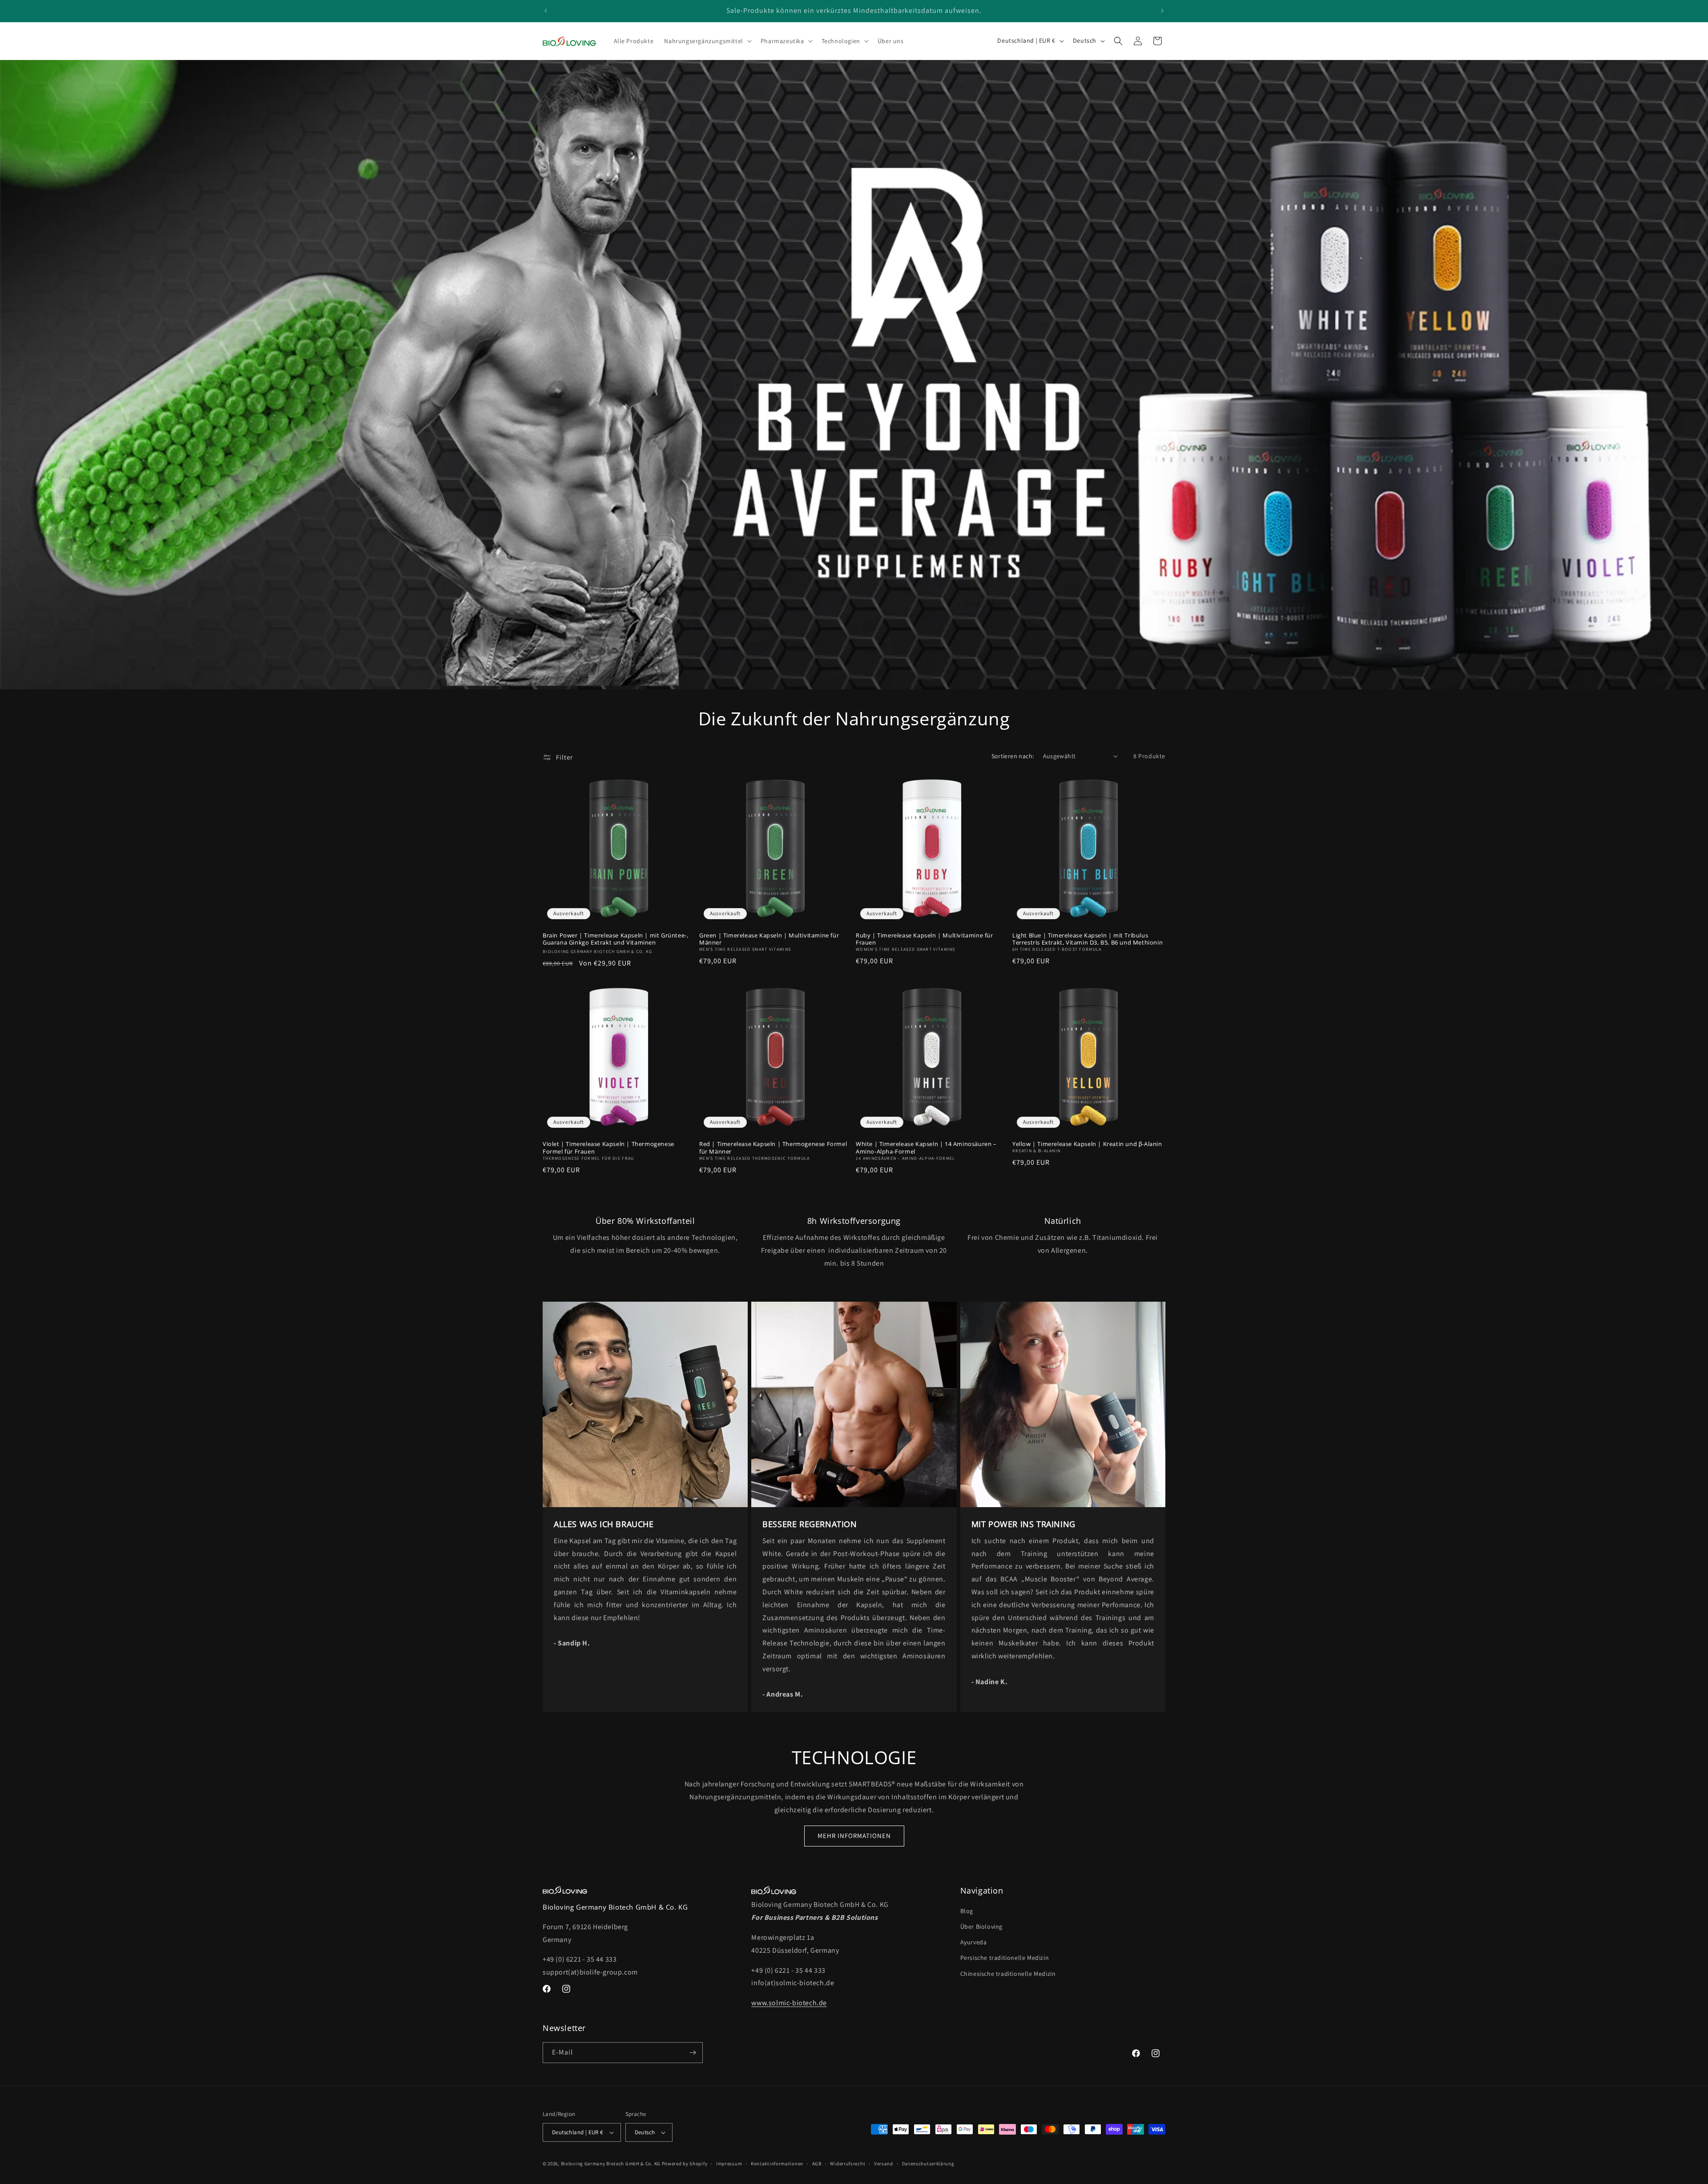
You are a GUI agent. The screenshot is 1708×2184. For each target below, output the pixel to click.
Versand (884, 2164)
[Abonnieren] (693, 2053)
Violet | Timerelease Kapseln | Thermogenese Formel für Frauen (608, 1148)
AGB (817, 2164)
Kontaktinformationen (777, 2164)
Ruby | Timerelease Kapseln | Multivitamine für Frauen (924, 939)
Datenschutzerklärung (928, 2164)
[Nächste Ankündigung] (1162, 11)
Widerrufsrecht (848, 2164)
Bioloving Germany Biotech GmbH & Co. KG (611, 2164)
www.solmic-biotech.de (789, 2003)
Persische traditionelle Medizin (1005, 1958)
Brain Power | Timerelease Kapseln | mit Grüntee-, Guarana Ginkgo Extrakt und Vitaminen (615, 939)
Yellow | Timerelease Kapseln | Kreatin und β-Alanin (1087, 1144)
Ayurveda (974, 1942)
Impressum (729, 2164)
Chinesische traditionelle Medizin (1008, 1974)
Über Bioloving (981, 1927)
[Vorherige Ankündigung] (546, 11)
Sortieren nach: (1013, 756)
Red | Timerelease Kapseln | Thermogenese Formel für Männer (773, 1148)
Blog (967, 1911)
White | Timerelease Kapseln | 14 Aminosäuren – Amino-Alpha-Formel (926, 1148)
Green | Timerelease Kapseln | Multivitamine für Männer (769, 939)
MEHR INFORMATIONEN (854, 1836)
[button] (707, 41)
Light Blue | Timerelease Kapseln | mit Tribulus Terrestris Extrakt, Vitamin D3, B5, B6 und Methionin (1088, 939)
